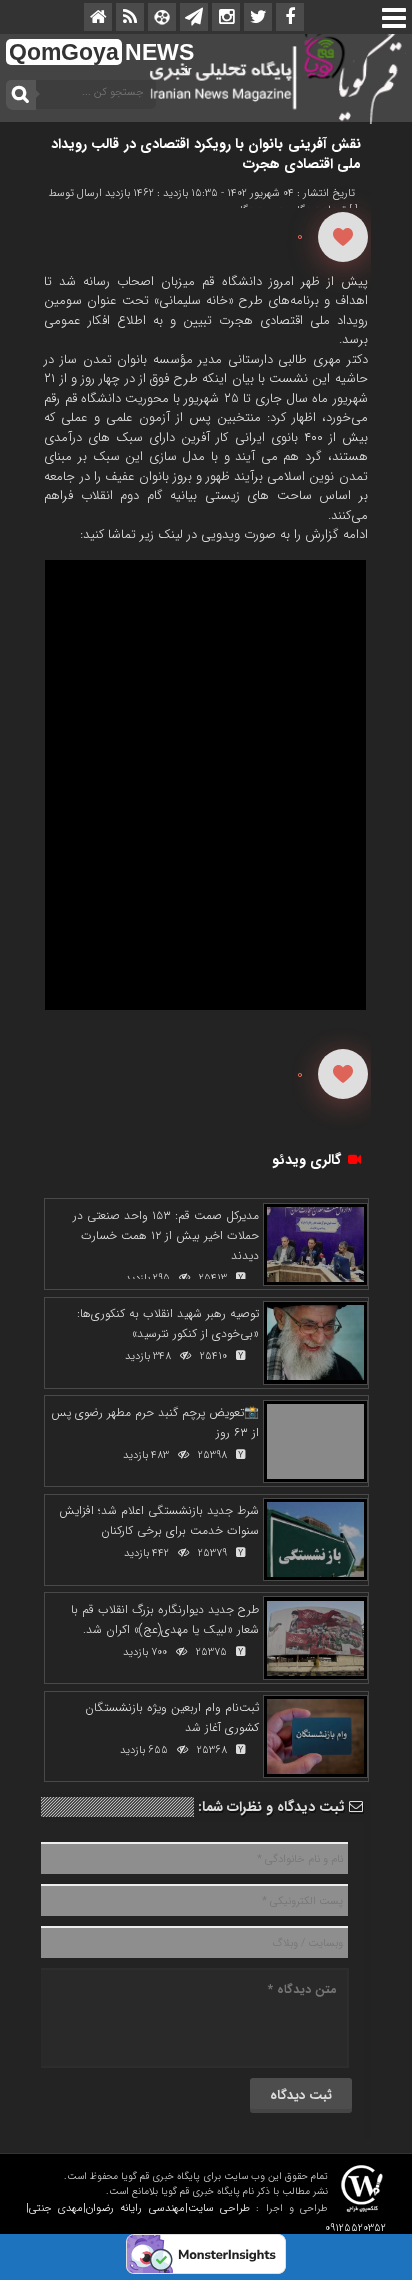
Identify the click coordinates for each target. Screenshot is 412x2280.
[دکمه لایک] (343, 237)
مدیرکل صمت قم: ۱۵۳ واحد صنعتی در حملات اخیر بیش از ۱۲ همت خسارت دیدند (166, 1235)
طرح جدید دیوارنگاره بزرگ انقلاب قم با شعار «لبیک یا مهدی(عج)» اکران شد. (165, 1619)
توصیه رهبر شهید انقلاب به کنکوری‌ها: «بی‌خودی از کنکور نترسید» (168, 1323)
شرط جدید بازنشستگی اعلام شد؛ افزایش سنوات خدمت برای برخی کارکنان (159, 1520)
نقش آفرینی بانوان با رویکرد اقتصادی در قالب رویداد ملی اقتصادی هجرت (206, 154)
